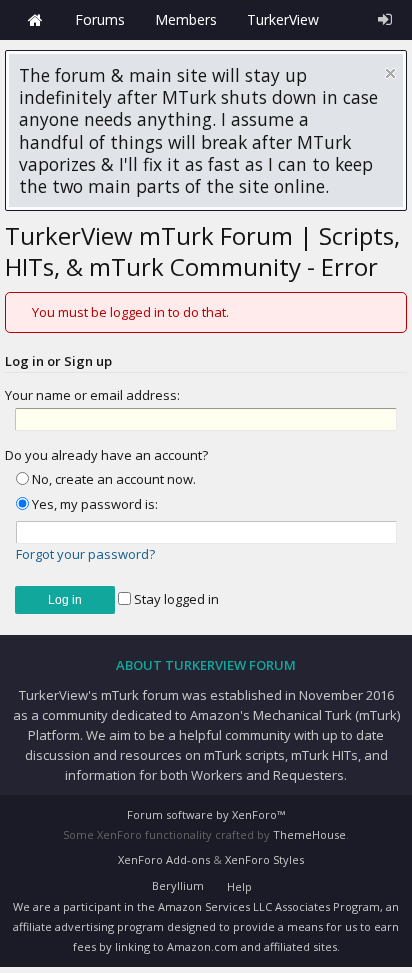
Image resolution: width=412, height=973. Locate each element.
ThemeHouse (309, 834)
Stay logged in (175, 599)
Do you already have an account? (106, 455)
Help (239, 886)
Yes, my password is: (93, 504)
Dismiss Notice (390, 73)
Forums (100, 19)
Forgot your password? (85, 554)
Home (35, 20)
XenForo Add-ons (164, 859)
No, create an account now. (112, 479)
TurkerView (283, 19)
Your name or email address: (92, 395)
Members (186, 19)
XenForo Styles (264, 859)
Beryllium (178, 885)
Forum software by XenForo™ (206, 814)
